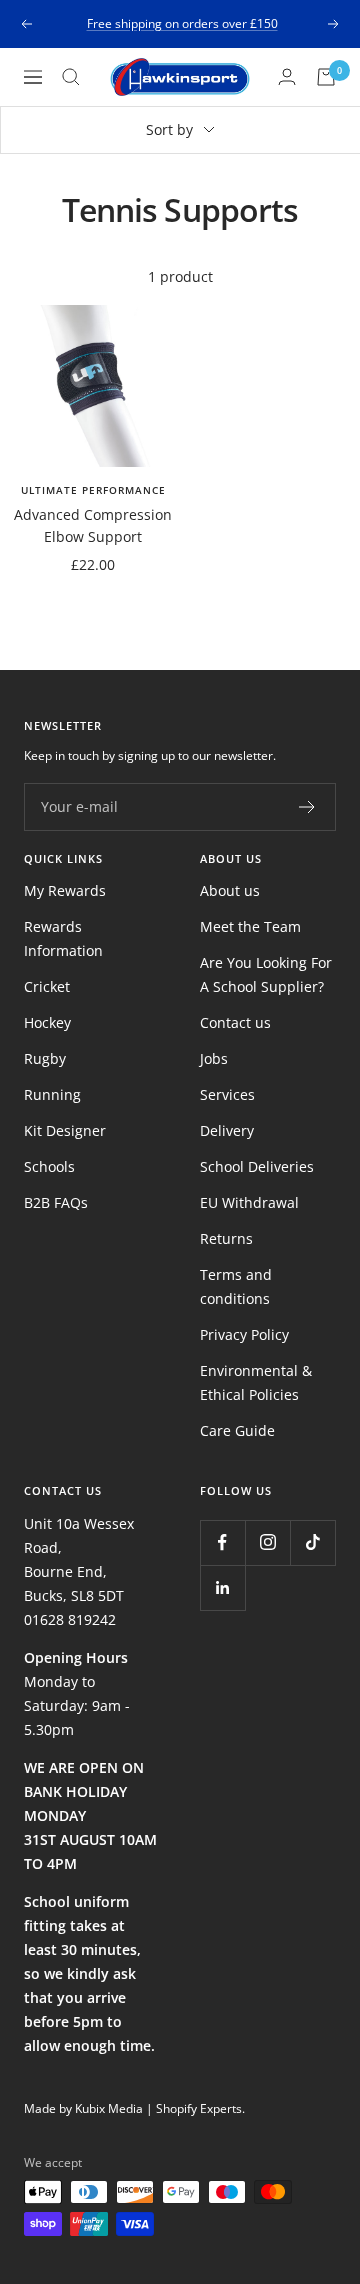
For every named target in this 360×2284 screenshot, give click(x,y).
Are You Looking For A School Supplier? (266, 974)
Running (52, 1094)
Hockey (47, 1022)
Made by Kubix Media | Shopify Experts (133, 2108)
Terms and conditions (236, 1286)
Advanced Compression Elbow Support (93, 525)
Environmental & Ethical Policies (256, 1382)
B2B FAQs (56, 1202)
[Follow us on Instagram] (267, 1542)
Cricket (47, 986)
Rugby (45, 1058)
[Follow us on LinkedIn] (222, 1587)
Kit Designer (65, 1130)
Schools (49, 1166)
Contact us (235, 1022)
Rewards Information (63, 938)
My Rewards (65, 890)
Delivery (227, 1130)
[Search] (71, 77)
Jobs (214, 1058)
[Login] (287, 76)
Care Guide (237, 1430)
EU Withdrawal (249, 1202)
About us (230, 890)
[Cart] (326, 77)
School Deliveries (257, 1166)
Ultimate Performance (93, 490)
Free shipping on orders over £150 (182, 23)
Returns (226, 1238)
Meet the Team (250, 926)
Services (227, 1094)
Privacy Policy (244, 1334)
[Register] (307, 807)
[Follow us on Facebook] (222, 1542)
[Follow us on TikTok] (312, 1542)
